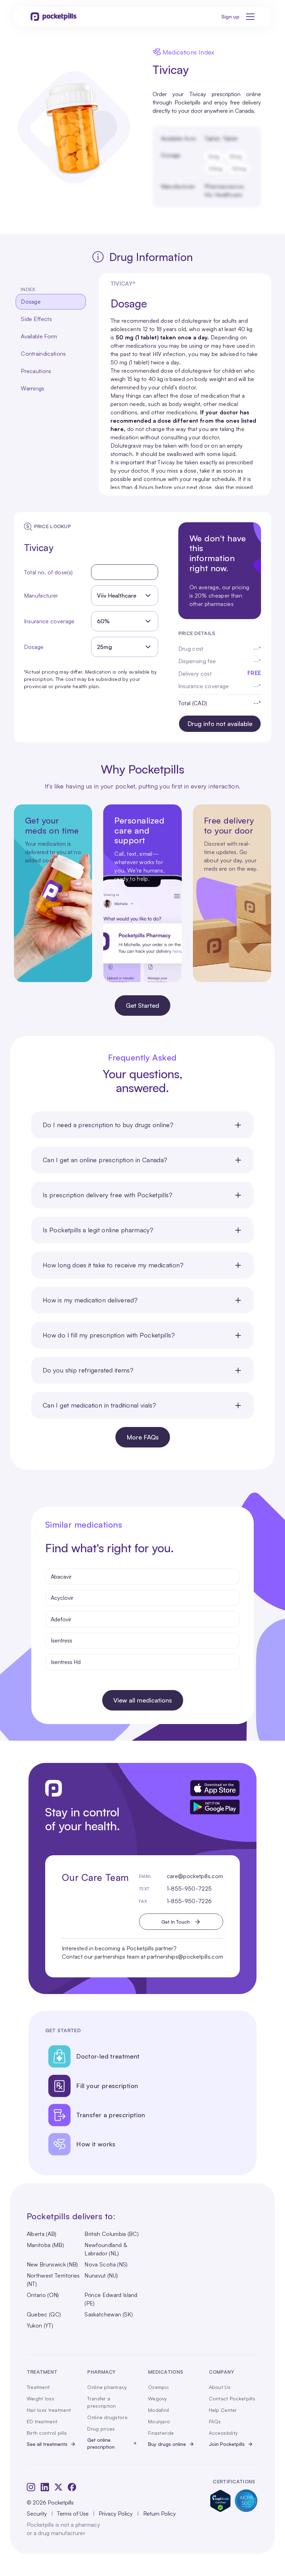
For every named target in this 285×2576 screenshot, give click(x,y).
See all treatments (47, 2444)
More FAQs (143, 1437)
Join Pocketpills (227, 2444)
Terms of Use (73, 2514)
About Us (220, 2387)
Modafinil (159, 2410)
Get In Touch (176, 1922)
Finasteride (161, 2433)
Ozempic (158, 2387)
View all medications (143, 1700)
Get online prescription (101, 2443)
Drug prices (101, 2429)
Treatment (38, 2387)
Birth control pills (47, 2433)
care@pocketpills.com (195, 1876)
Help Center (223, 2410)
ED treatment (42, 2421)
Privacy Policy (116, 2514)
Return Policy (160, 2514)
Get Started (142, 1005)
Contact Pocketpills (232, 2398)
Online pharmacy (107, 2387)
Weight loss (40, 2398)
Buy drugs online (167, 2444)
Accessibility (223, 2433)
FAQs (215, 2421)
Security (37, 2514)
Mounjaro (159, 2421)
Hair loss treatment (49, 2410)
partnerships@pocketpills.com (185, 1957)
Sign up (230, 16)
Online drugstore (107, 2417)
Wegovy (158, 2398)
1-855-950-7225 (189, 1889)
